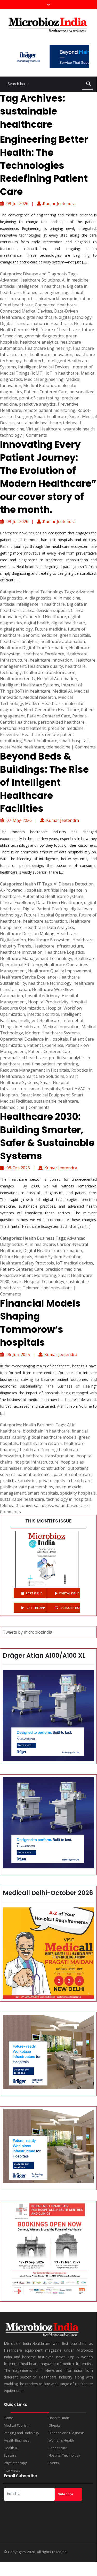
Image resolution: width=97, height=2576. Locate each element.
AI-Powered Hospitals (21, 890)
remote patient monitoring (49, 410)
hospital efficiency (42, 996)
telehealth (73, 423)
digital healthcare (40, 317)
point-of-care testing (39, 398)
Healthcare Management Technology (36, 958)
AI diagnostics (38, 598)
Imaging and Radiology (22, 2433)
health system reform (41, 1443)
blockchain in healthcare (46, 1431)
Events (54, 2463)
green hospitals (75, 635)
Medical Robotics (39, 385)
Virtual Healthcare (44, 429)
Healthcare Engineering (48, 348)
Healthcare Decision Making (27, 934)
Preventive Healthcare (21, 734)
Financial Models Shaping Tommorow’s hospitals (40, 1323)
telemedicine (12, 429)
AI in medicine (75, 280)
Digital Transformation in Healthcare (36, 323)
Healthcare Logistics (64, 952)
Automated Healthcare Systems (53, 896)
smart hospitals (74, 741)
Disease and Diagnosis (45, 274)
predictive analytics (37, 404)
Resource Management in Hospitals (35, 1070)
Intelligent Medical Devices (44, 367)
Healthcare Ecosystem (49, 940)
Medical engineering (44, 379)
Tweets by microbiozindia (27, 1632)
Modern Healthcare (44, 703)
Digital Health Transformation (53, 1251)
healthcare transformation (50, 672)
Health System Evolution (58, 1257)
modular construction (45, 1468)
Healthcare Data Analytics (49, 927)
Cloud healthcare (16, 305)
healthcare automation (63, 641)
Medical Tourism (17, 2425)
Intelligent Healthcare (39, 1020)
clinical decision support (46, 610)
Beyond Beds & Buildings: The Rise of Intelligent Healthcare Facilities (44, 782)
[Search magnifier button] (88, 84)
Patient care (58, 2448)
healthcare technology (50, 983)
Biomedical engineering (46, 292)
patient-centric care (72, 1474)
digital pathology (75, 317)
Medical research (40, 697)
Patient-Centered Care (46, 392)
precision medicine (66, 728)
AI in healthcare (40, 1244)
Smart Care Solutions (44, 1076)
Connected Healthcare (56, 305)
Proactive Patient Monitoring (28, 1275)
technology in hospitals (69, 1499)
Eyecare (10, 2455)
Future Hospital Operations (50, 915)
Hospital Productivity (48, 1002)
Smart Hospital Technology (38, 1282)
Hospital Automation (57, 679)
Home (9, 2418)
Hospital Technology (43, 592)
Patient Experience (45, 1045)
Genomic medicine (40, 635)
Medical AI (62, 691)
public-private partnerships (27, 1487)
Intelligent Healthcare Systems (30, 685)
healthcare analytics (39, 342)
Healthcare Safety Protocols (27, 1263)
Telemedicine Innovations (48, 1288)
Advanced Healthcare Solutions (30, 280)
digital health (37, 623)
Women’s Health (61, 2440)
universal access (37, 1505)
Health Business (39, 1238)
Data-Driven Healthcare (59, 903)
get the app (35, 1608)
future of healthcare (60, 330)
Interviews (12, 2470)
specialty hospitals (78, 1493)
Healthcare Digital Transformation (34, 648)
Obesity (55, 2425)
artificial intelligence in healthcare (32, 286)
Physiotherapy (15, 2463)
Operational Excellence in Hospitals (34, 1039)
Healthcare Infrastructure (58, 946)
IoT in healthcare (62, 373)
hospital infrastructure (37, 1462)
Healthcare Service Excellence (28, 977)
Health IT (32, 884)
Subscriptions (70, 1608)
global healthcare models (52, 1437)
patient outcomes (35, 1474)
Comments (37, 435)
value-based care (71, 1505)
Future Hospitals (16, 1257)
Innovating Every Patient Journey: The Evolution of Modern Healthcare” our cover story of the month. (48, 477)
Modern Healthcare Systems (52, 1033)
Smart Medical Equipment (45, 1095)
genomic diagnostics (44, 336)
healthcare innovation (51, 354)
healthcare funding (38, 1450)
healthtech (34, 361)
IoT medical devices (75, 1263)
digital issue (69, 1593)
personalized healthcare (61, 722)
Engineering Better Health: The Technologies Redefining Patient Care (44, 166)
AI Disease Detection (74, 884)
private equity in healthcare (65, 1481)
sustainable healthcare (39, 423)
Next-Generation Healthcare (51, 710)
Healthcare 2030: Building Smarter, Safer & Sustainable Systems (47, 1136)
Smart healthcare (51, 416)
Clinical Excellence (17, 903)
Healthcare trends (17, 679)
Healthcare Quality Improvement (60, 971)
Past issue (34, 1593)
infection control (43, 1014)
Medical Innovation (61, 1027)
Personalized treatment (23, 728)
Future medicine (50, 629)
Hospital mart (59, 2418)
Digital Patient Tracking (46, 909)
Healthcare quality (45, 666)
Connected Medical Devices (26, 311)
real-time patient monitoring (50, 1064)
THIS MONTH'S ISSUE (48, 1521)
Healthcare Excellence (43, 654)
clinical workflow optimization (63, 299)
